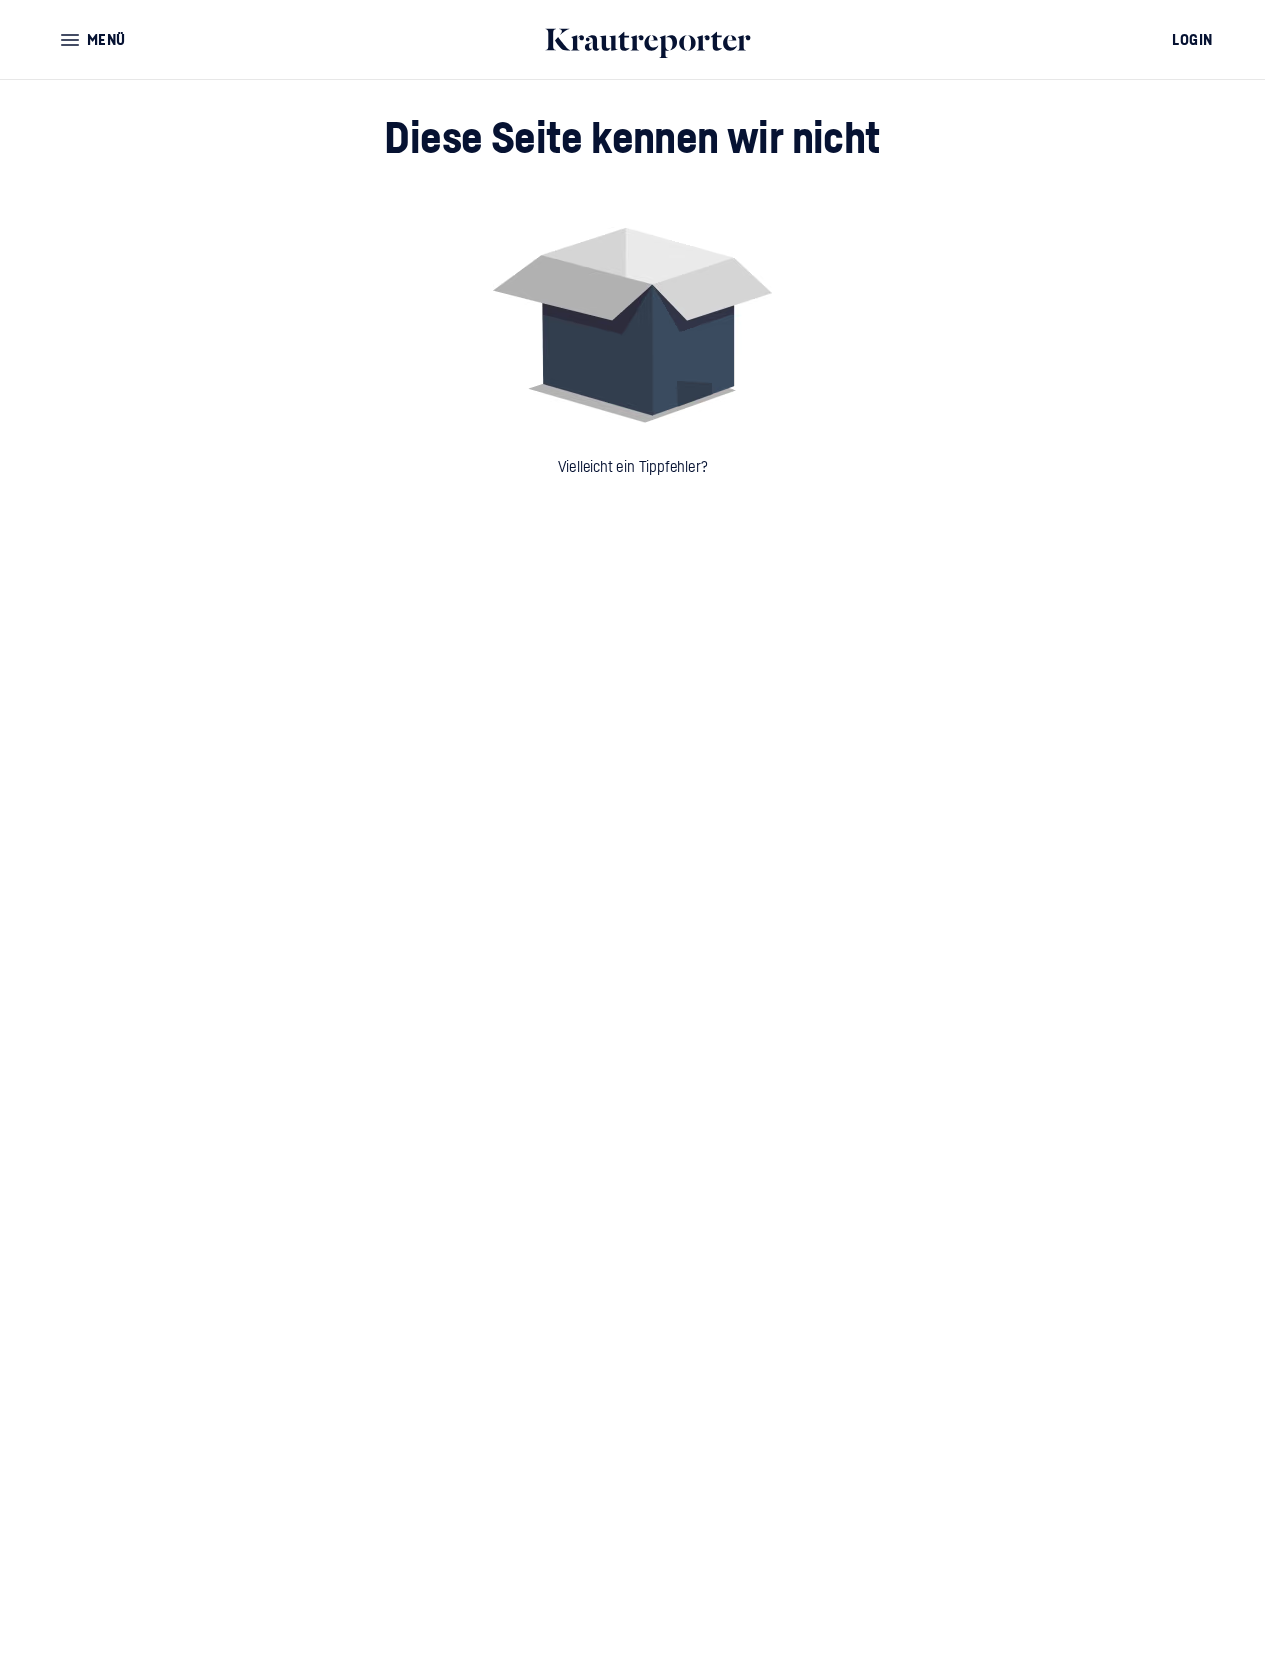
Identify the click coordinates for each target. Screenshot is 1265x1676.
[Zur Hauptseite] (652, 40)
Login (1192, 39)
